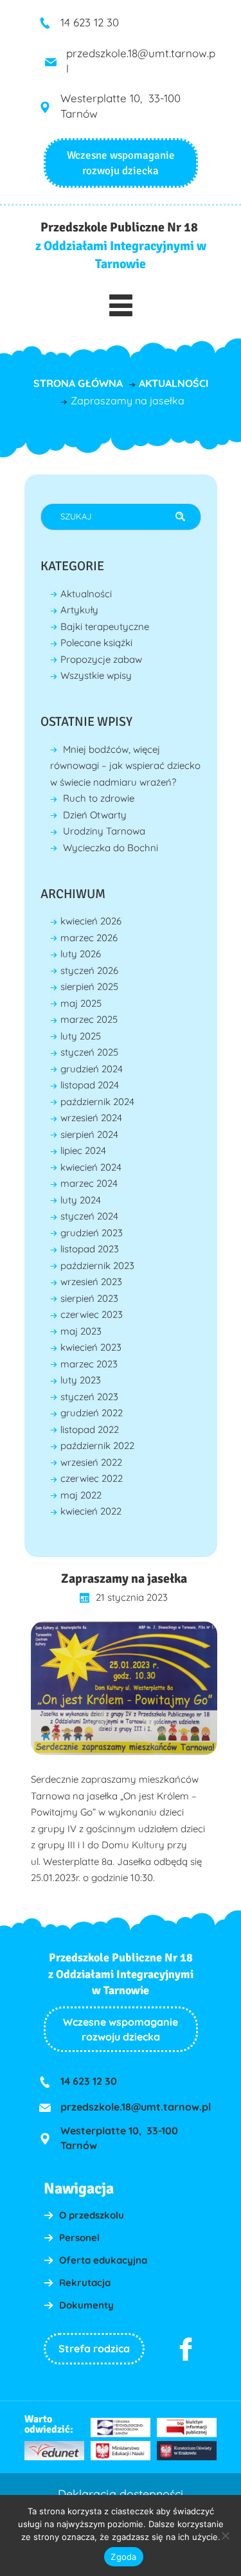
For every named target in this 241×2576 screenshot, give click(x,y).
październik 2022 (97, 1446)
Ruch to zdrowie (99, 798)
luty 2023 (81, 1380)
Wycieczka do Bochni (111, 848)
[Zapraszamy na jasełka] (124, 1688)
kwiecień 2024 (91, 1167)
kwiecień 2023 (91, 1347)
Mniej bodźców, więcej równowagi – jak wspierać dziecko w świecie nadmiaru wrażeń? (125, 766)
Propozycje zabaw (101, 659)
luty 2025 (81, 1036)
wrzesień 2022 (91, 1462)
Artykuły (79, 610)
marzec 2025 (89, 1019)
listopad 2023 (90, 1249)
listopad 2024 (90, 1085)
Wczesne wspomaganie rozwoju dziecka (121, 2029)
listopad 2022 (90, 1429)
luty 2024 (81, 1200)
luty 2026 (81, 954)
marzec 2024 (89, 1183)
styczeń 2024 (89, 1216)
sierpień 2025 (89, 986)
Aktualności (174, 383)
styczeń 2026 (89, 970)
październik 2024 (97, 1102)
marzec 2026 (89, 938)
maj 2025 (81, 1003)
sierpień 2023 (89, 1298)
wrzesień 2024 (91, 1118)
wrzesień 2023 (91, 1282)
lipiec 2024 (83, 1150)
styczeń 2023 (89, 1397)
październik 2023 (97, 1265)
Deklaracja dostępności (121, 2494)
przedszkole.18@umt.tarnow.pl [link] (136, 2107)
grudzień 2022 (92, 1413)
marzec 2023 (89, 1364)
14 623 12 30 (90, 22)
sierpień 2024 (89, 1134)
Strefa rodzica (94, 2348)
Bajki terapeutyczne (105, 626)
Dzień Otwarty (95, 815)
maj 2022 (81, 1495)
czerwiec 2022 (92, 1478)
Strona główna (78, 383)
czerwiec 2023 (92, 1314)
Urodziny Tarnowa (104, 831)
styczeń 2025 (89, 1052)
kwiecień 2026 (91, 921)
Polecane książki (96, 643)
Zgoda (123, 2557)
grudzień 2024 (92, 1069)
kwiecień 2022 (91, 1511)
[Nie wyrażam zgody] (225, 2535)
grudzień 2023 (92, 1233)
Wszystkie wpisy (96, 675)
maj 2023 (81, 1331)
